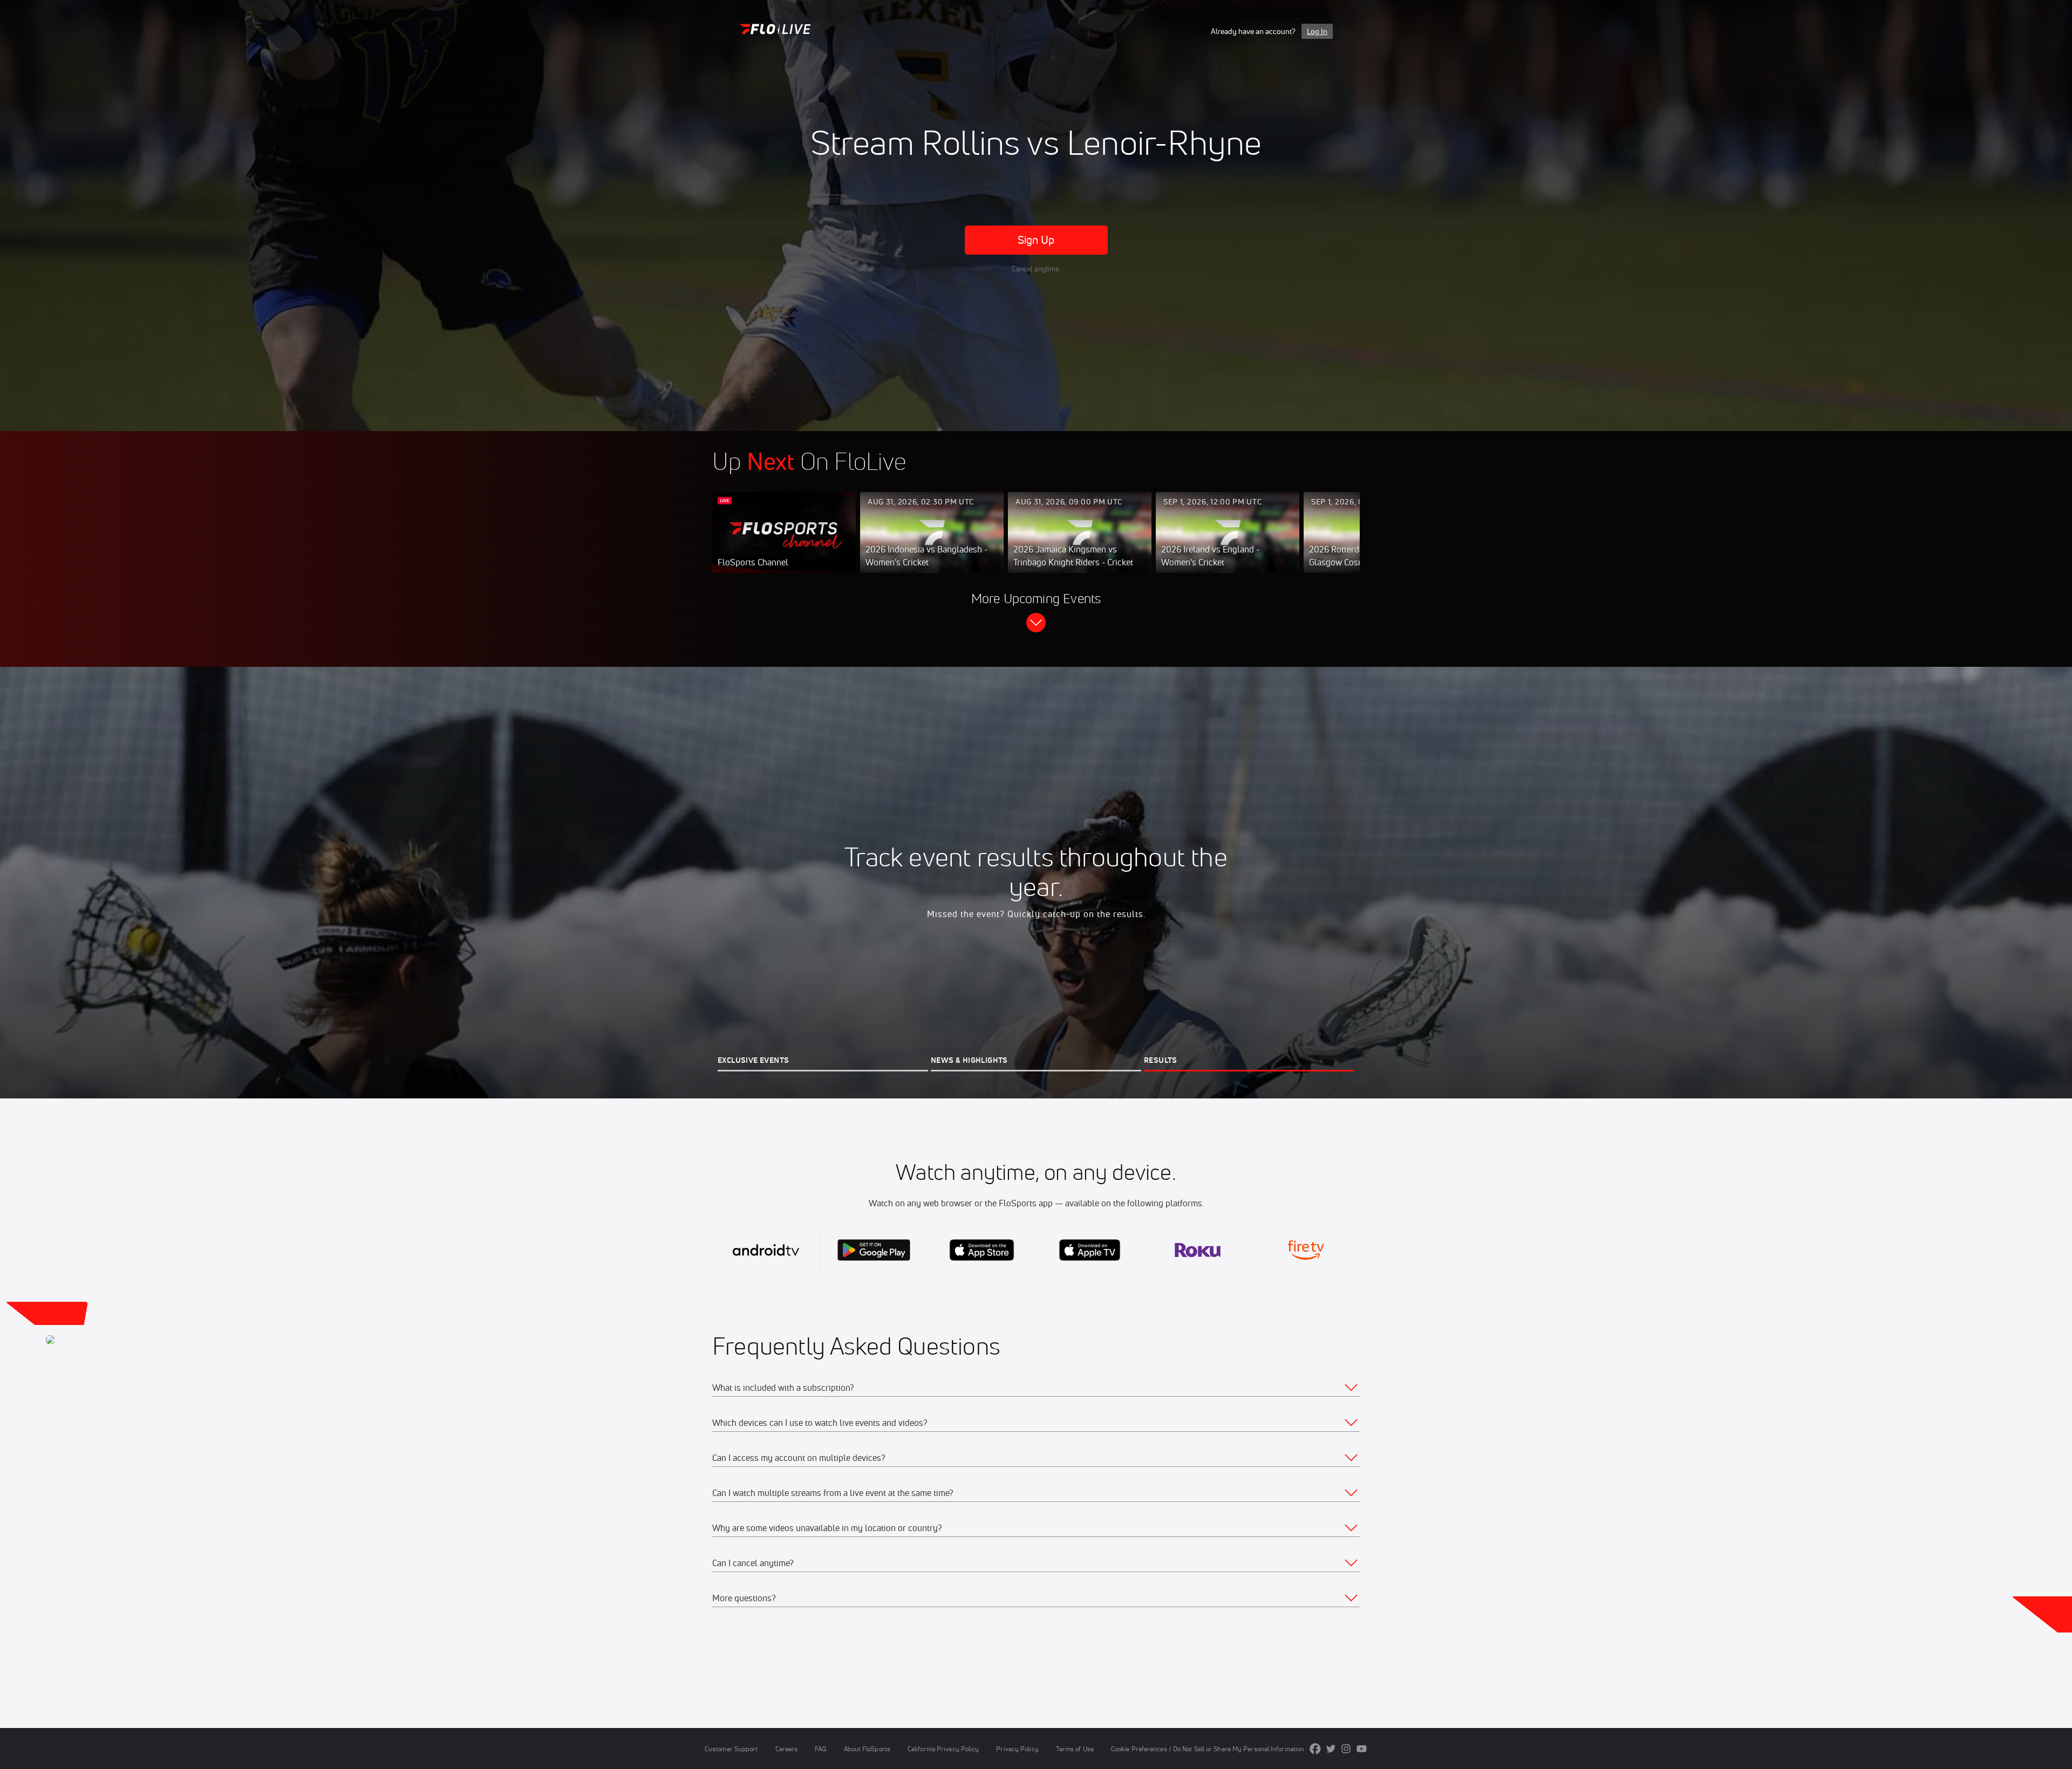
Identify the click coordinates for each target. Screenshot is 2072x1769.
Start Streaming (784, 543)
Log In (1317, 31)
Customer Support (731, 1749)
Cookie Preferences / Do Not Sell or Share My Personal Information (1208, 1749)
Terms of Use (1075, 1749)
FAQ (820, 1749)
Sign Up (1036, 240)
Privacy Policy (1017, 1749)
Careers (787, 1749)
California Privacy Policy (943, 1749)
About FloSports (867, 1749)
